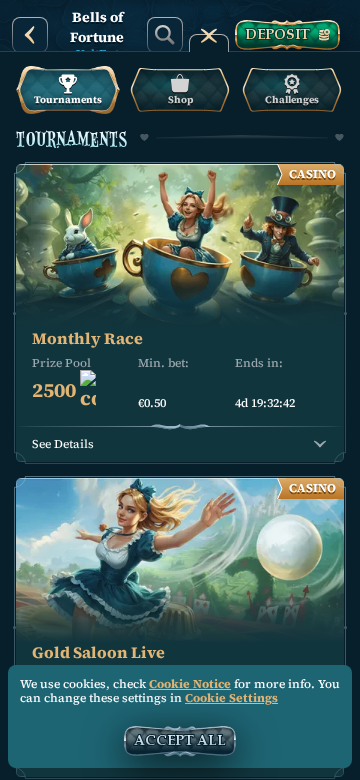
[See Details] (320, 444)
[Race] (209, 35)
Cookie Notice (190, 684)
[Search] (165, 35)
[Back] (30, 35)
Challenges (292, 99)
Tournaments (68, 99)
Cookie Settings (231, 699)
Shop (180, 99)
